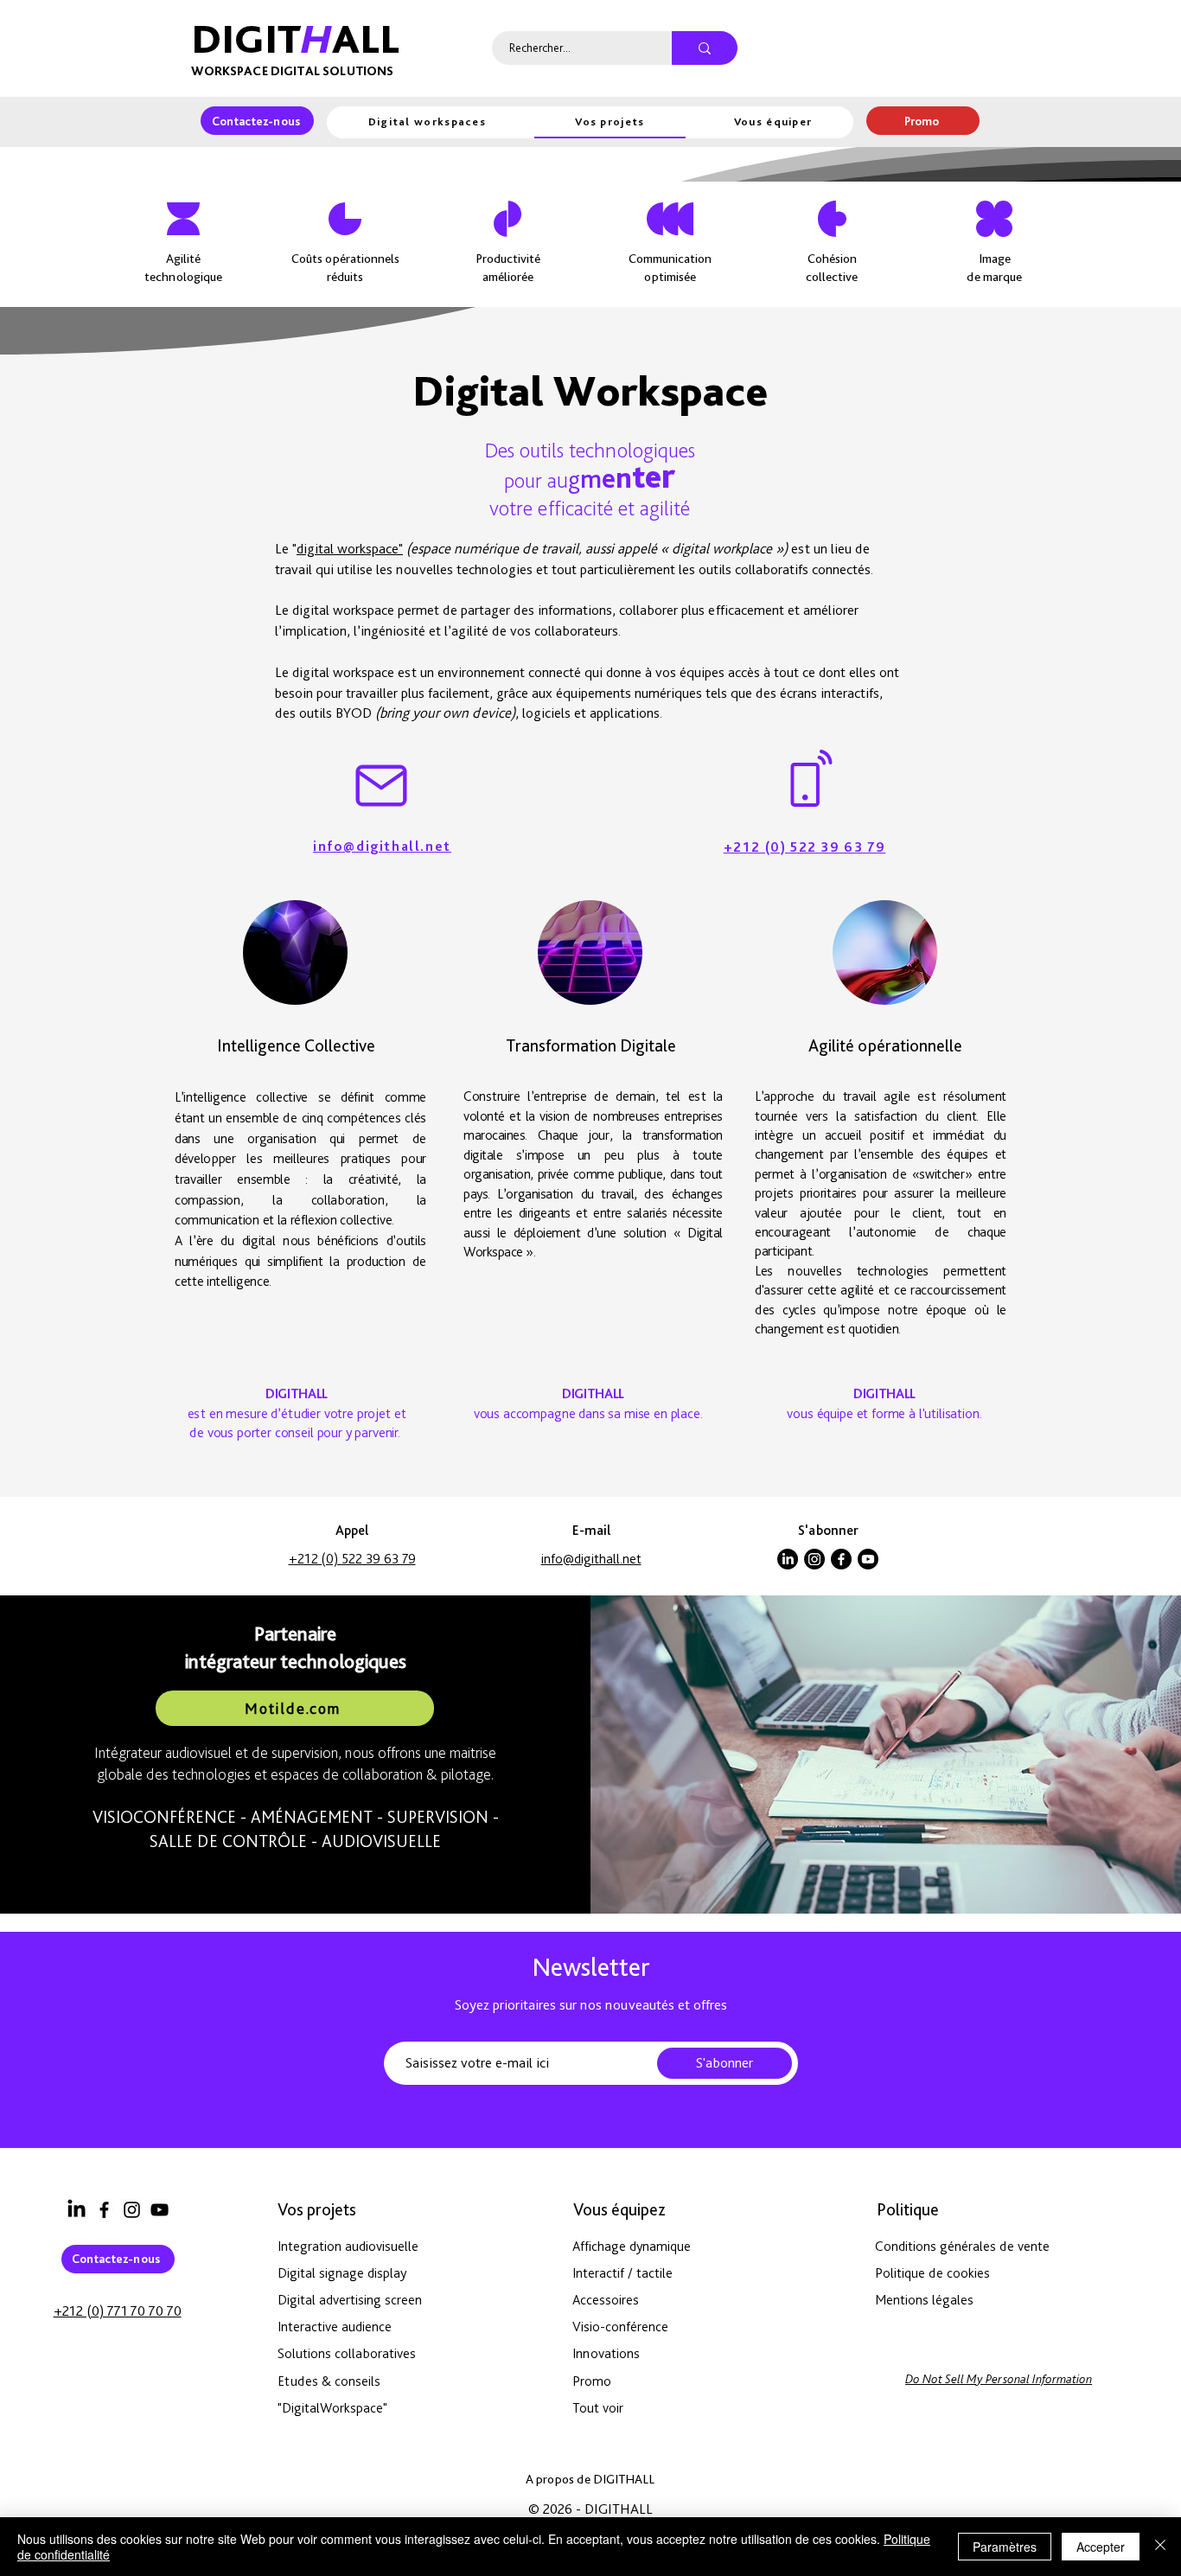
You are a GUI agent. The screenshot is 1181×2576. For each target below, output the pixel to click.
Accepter (1101, 2547)
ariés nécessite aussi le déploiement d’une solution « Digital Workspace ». (593, 1232)
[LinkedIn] (788, 1559)
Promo (592, 2381)
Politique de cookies (932, 2273)
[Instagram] (814, 1559)
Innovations (606, 2353)
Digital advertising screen (350, 2300)
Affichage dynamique (632, 2246)
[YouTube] (160, 2210)
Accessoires (606, 2300)
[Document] (171, 2135)
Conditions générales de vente (962, 2246)
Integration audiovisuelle (348, 2246)
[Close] (1160, 2547)
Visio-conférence (620, 2327)
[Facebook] (841, 1559)
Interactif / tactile (622, 2273)
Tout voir (598, 2408)
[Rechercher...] (705, 48)
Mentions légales (924, 2300)
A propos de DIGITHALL (590, 2479)
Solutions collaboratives (347, 2353)
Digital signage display (342, 2273)
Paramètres (1005, 2547)
